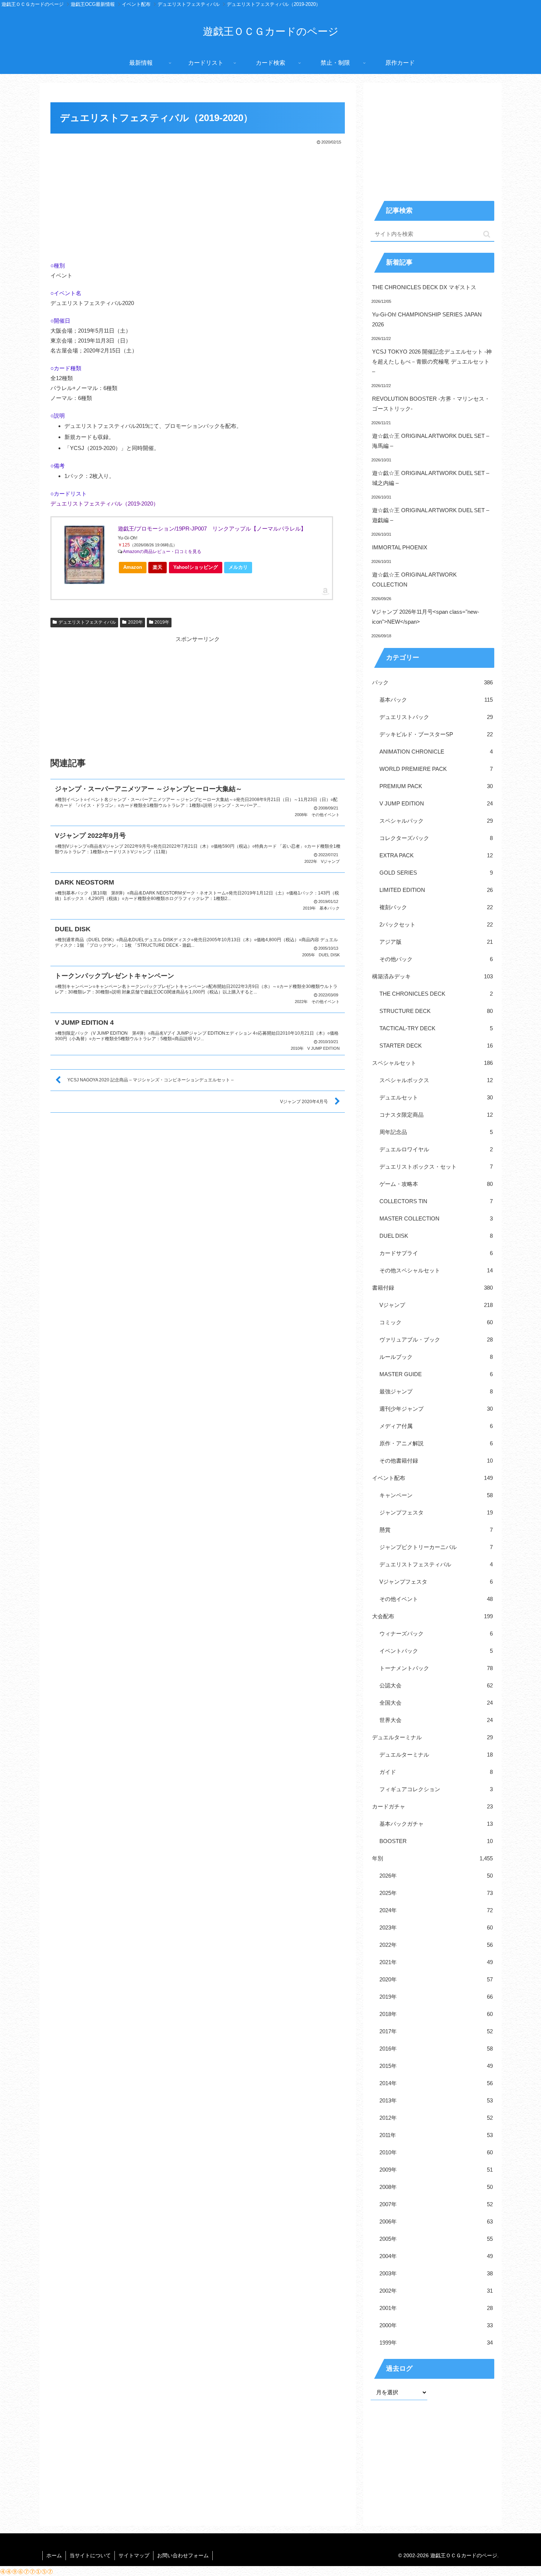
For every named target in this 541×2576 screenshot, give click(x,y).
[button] (487, 234)
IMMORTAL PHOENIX (400, 547)
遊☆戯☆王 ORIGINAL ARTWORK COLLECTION (414, 580)
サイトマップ (134, 2555)
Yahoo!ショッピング (196, 567)
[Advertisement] (198, 201)
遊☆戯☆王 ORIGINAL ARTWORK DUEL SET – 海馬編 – (431, 441)
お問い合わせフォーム (183, 2555)
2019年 (162, 622)
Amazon (133, 567)
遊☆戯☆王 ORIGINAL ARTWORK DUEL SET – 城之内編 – (431, 478)
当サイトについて (90, 2555)
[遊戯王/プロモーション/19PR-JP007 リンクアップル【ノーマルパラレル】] (85, 555)
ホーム (54, 2555)
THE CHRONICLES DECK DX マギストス (424, 287)
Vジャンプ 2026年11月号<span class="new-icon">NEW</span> (426, 617)
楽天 (158, 567)
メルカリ (238, 567)
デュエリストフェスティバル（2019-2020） (105, 504)
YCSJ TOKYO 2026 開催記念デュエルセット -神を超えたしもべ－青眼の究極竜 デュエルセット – (432, 362)
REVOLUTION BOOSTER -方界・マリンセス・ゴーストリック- (431, 404)
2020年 (135, 622)
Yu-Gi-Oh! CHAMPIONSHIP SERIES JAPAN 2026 (427, 319)
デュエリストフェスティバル (87, 622)
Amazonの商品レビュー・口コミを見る (162, 552)
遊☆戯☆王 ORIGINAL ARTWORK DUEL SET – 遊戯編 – (431, 515)
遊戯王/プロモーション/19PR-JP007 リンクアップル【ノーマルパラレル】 (212, 529)
